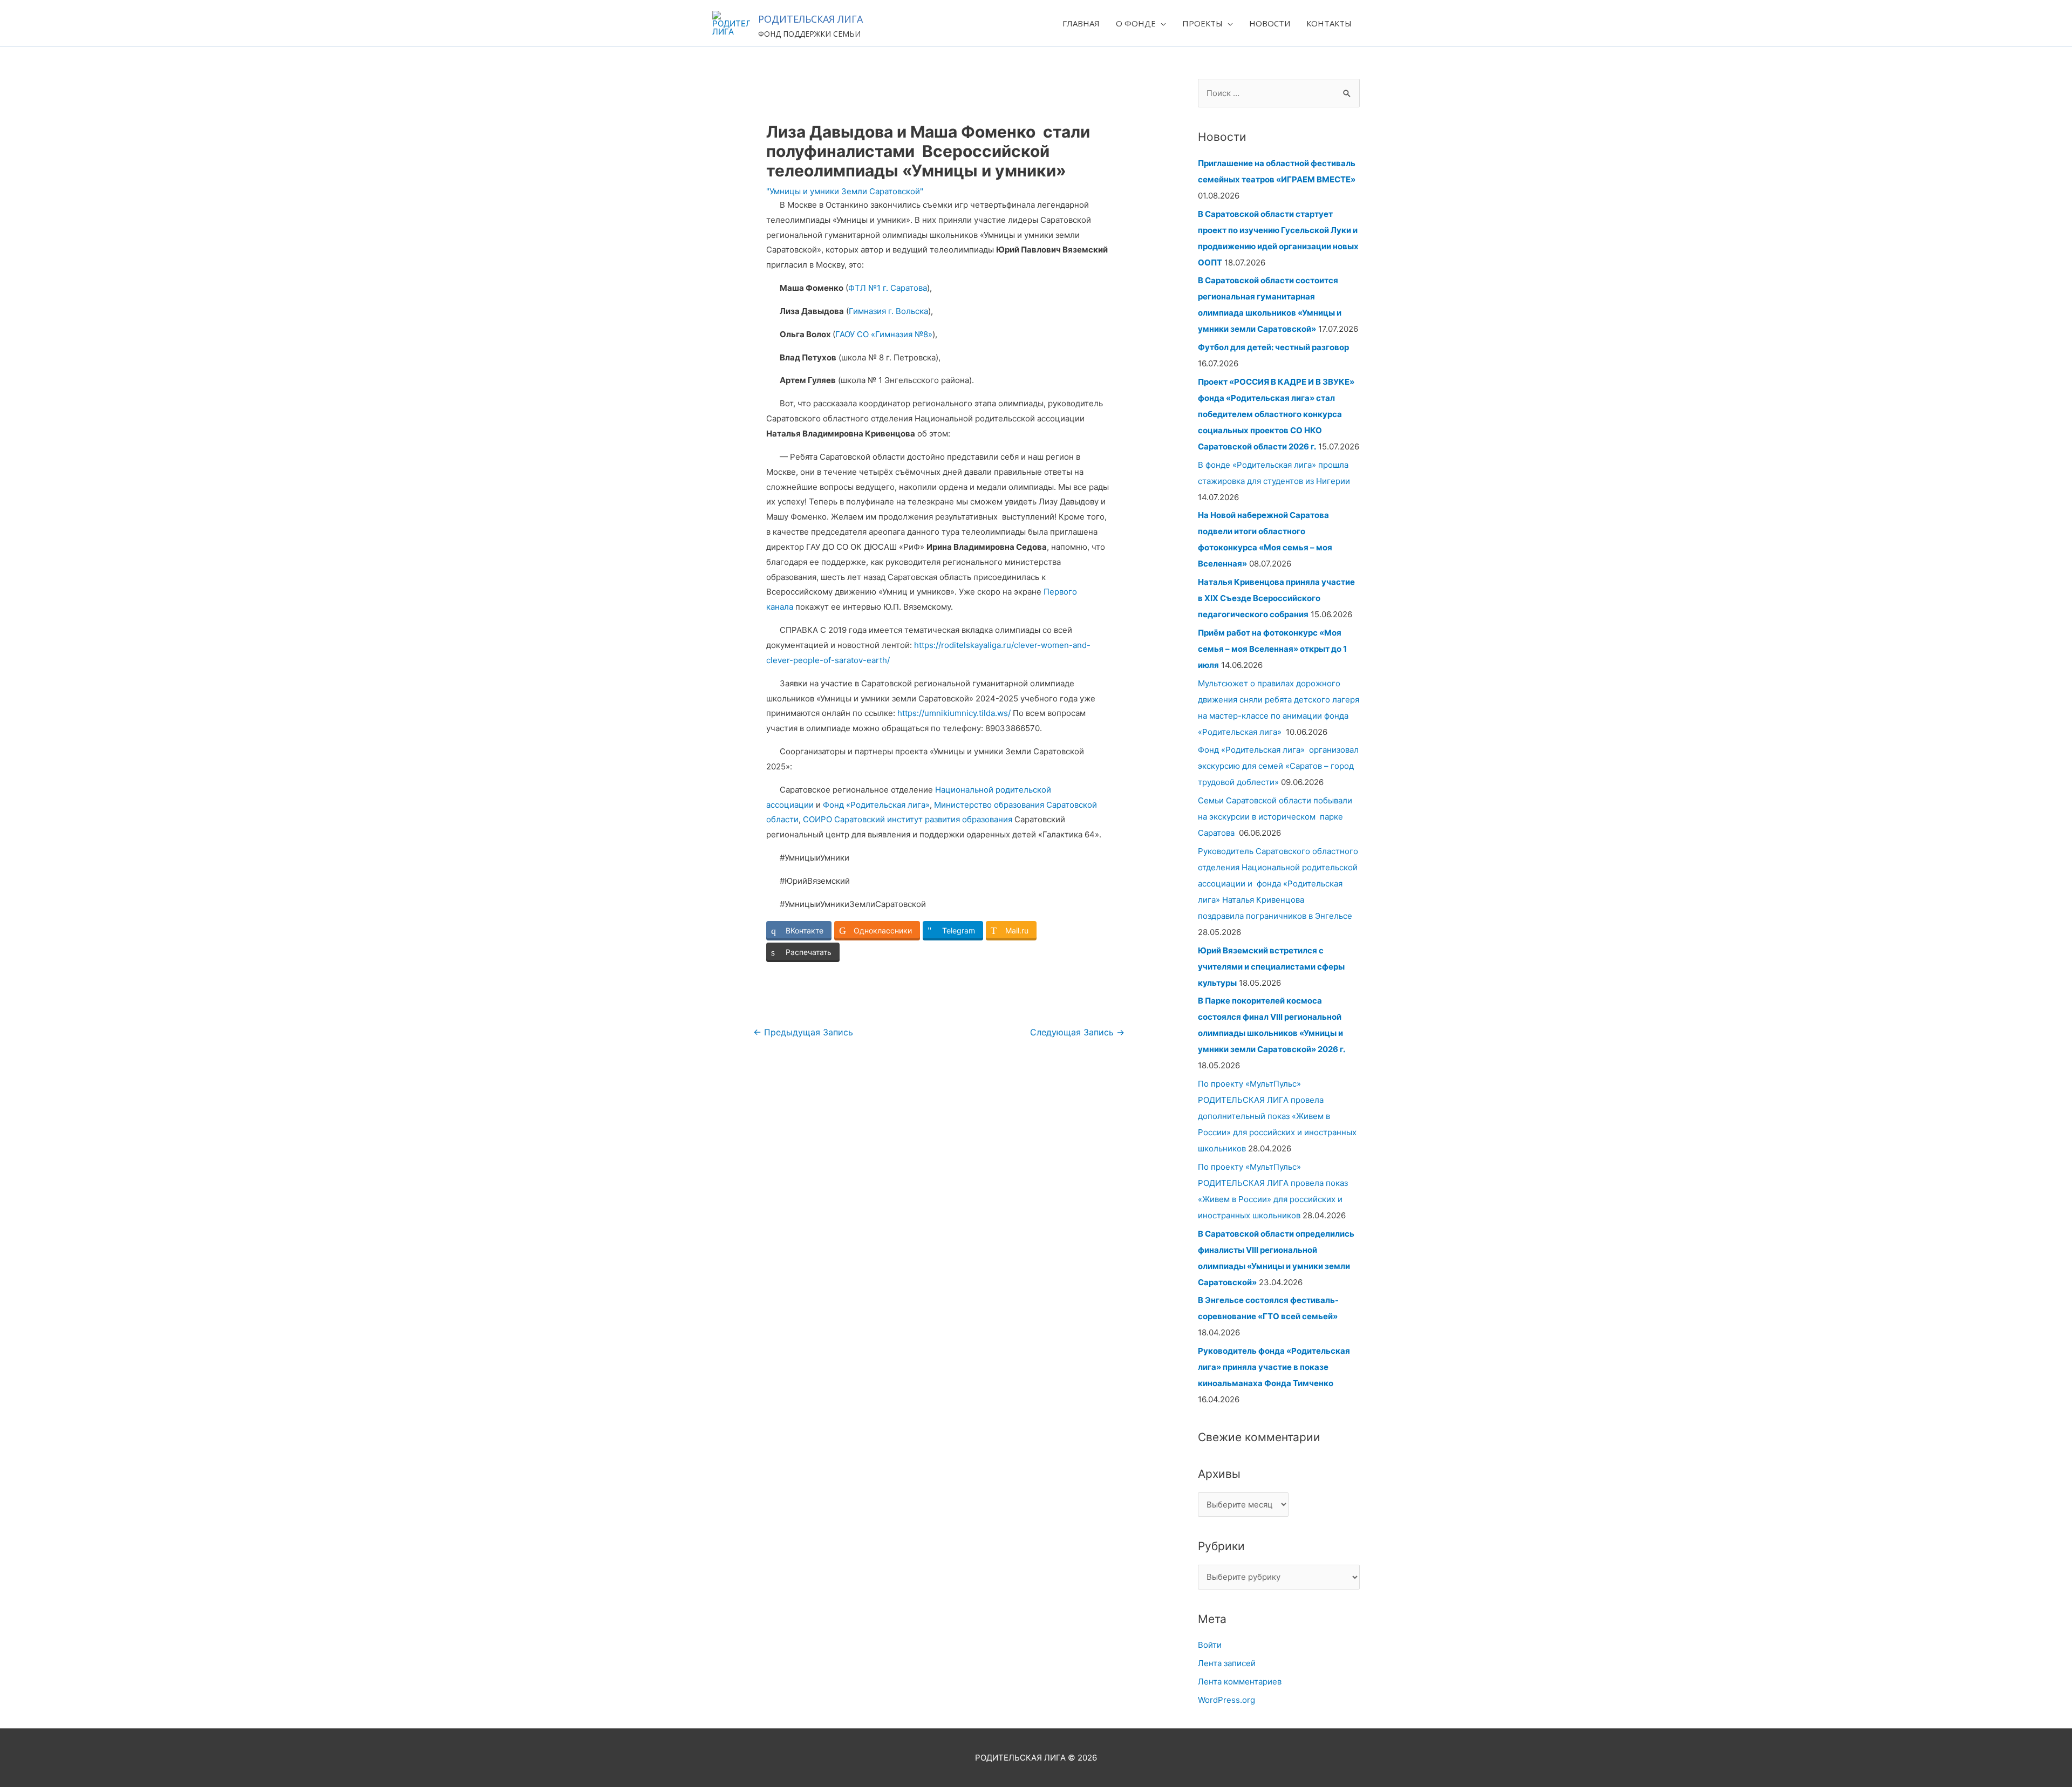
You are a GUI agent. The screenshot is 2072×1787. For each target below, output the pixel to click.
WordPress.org (1226, 1700)
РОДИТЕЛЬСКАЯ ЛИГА (810, 19)
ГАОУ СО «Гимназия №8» (884, 334)
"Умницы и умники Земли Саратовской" (845, 191)
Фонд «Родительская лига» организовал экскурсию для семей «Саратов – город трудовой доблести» (1278, 766)
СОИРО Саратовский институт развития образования (908, 819)
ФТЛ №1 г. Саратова (888, 288)
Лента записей (1227, 1663)
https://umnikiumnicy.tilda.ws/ (954, 713)
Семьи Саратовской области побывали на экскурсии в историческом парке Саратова (1275, 817)
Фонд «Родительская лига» (876, 805)
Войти (1210, 1645)
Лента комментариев (1240, 1682)
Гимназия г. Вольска (888, 311)
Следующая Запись (1077, 1032)
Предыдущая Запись (803, 1032)
